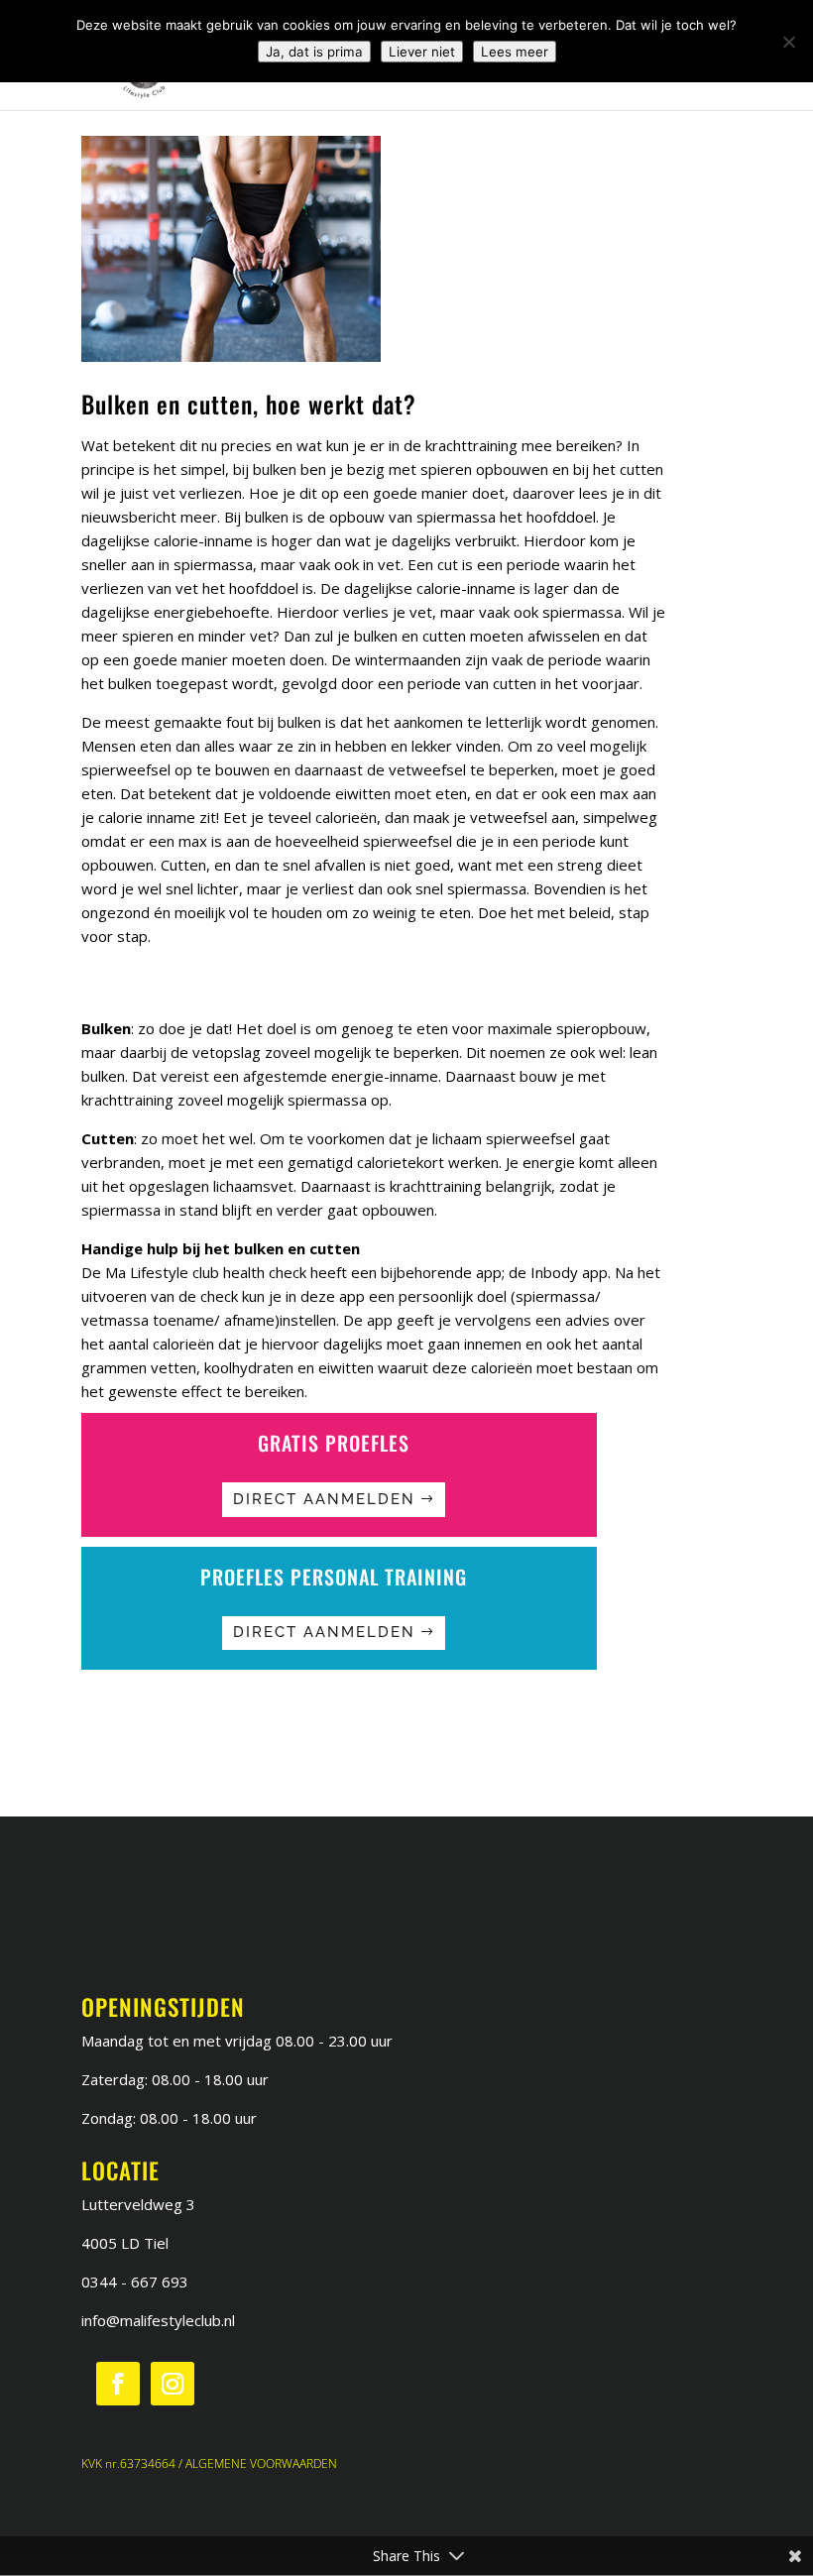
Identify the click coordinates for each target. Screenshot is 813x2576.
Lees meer (515, 52)
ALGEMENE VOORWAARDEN (261, 2463)
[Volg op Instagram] (173, 2384)
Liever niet (422, 52)
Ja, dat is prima (314, 52)
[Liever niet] (788, 42)
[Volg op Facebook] (118, 2384)
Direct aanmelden (324, 1499)
